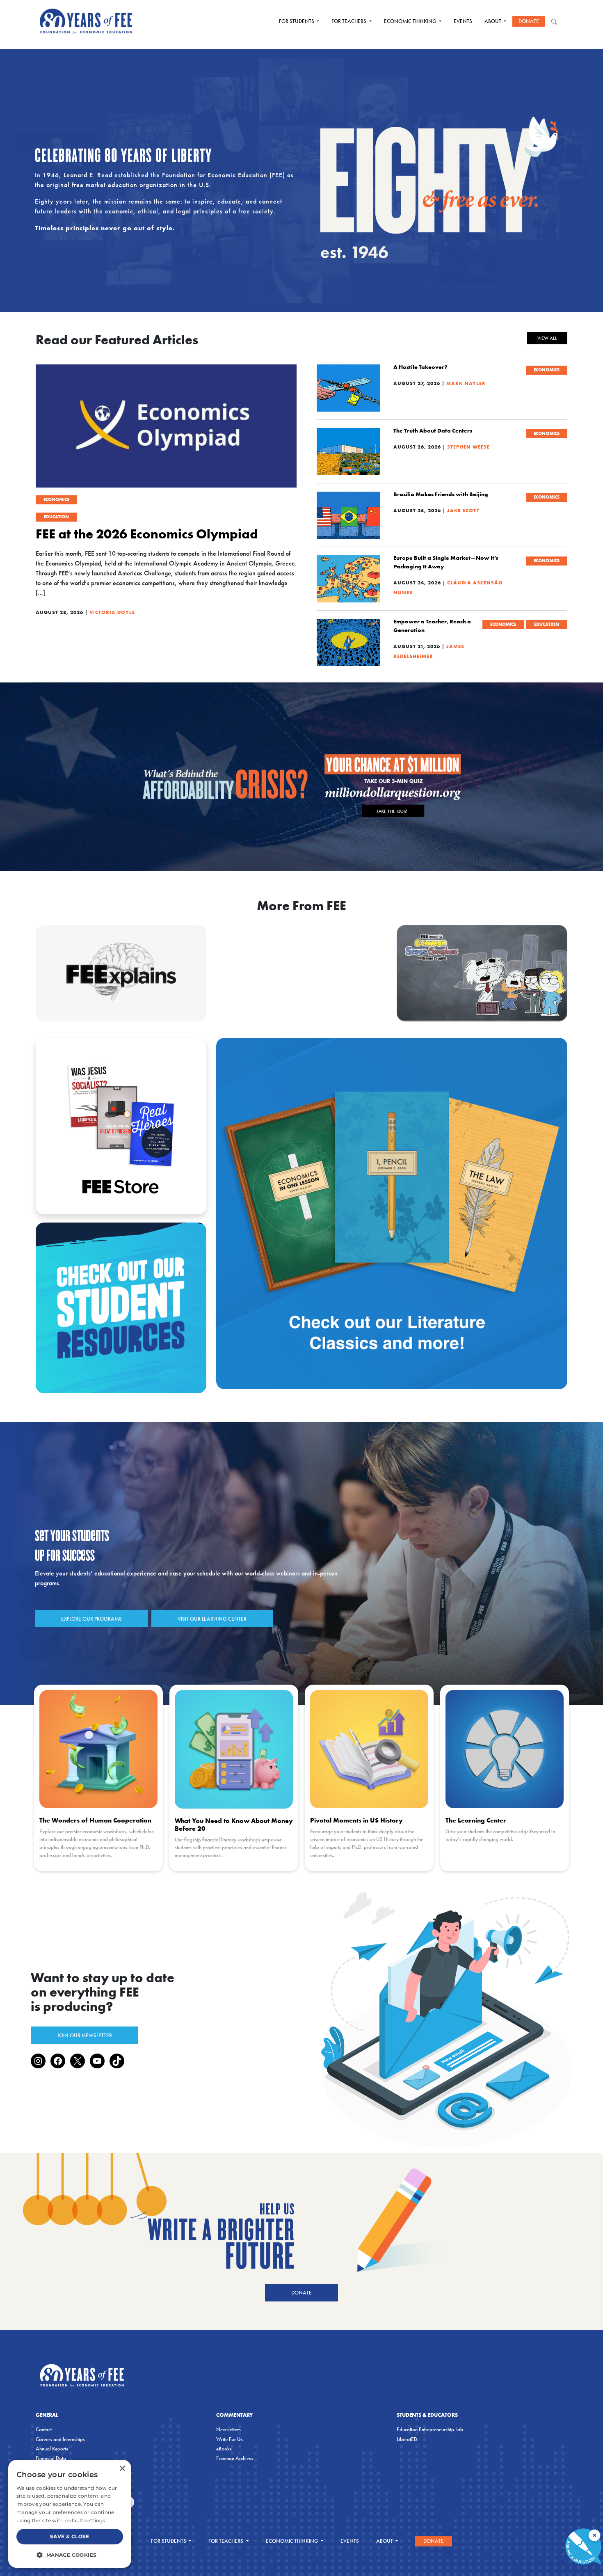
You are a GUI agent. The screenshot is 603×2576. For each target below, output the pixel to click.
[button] (70, 2555)
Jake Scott (463, 510)
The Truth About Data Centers (433, 430)
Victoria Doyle (112, 612)
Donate (529, 21)
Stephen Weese (468, 447)
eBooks (224, 2449)
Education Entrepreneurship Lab (430, 2429)
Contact (44, 2429)
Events (463, 21)
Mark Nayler (466, 383)
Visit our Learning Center (212, 1619)
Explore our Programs (91, 1619)
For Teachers (349, 21)
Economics (56, 499)
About (493, 21)
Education (56, 517)
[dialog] (70, 2514)
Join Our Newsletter (85, 2035)
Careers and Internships (60, 2439)
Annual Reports (52, 2449)
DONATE (301, 2293)
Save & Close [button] (70, 2536)
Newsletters (228, 2429)
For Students (297, 21)
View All (547, 338)
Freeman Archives (235, 2458)
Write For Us (230, 2439)
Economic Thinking (411, 21)
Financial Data (51, 2458)
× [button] (122, 2469)
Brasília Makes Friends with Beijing (441, 494)
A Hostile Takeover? (420, 367)
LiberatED (407, 2439)
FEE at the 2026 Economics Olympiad (147, 534)
